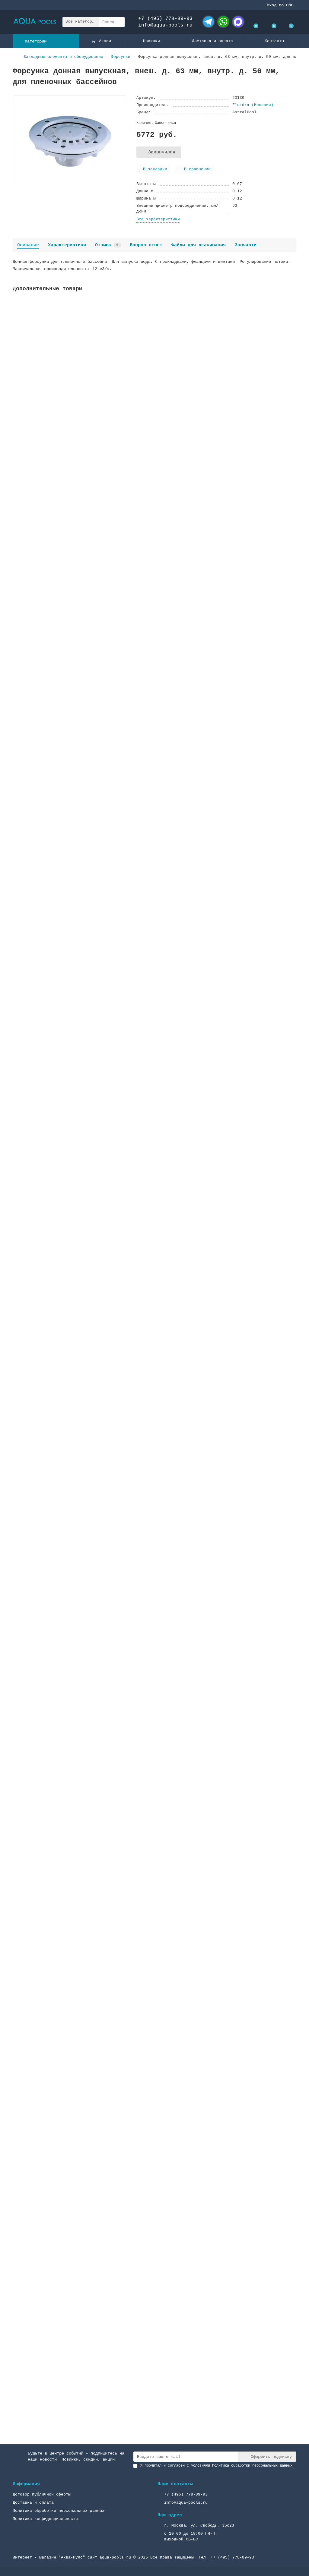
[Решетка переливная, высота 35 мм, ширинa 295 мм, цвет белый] (154, 1901)
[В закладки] (292, 305)
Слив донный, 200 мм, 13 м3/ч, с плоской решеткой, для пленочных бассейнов (103, 521)
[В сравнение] (292, 316)
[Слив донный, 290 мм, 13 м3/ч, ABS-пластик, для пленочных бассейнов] (154, 905)
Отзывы (107, 245)
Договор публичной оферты (42, 2494)
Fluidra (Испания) (253, 105)
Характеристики (67, 245)
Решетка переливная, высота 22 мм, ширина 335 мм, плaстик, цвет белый (97, 1517)
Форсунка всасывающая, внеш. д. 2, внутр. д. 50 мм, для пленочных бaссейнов (104, 379)
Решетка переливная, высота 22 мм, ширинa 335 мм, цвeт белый (86, 2228)
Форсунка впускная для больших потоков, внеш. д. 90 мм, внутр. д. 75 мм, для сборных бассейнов (127, 663)
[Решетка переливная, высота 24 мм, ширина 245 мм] (154, 1332)
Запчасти (246, 245)
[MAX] (238, 22)
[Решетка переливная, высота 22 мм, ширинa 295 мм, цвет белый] (154, 2043)
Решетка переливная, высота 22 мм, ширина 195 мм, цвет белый (86, 1801)
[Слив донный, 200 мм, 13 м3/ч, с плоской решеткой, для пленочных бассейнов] (154, 479)
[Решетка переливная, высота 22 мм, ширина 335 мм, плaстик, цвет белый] (154, 1474)
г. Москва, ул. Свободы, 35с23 (199, 2526)
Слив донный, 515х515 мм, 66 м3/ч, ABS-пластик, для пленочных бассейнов (99, 1232)
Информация (26, 2484)
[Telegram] (209, 22)
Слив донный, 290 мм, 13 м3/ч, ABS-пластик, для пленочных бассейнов (94, 948)
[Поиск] (118, 22)
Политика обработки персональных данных (59, 2511)
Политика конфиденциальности (45, 2519)
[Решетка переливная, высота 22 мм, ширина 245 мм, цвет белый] (154, 1617)
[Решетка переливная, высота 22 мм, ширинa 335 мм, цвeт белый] (154, 2185)
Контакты (274, 41)
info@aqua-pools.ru (165, 25)
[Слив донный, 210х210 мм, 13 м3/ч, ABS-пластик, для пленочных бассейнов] (154, 763)
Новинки (151, 41)
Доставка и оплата (212, 41)
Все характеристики (158, 219)
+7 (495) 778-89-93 (165, 19)
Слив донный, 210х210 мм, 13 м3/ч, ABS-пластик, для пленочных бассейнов (99, 805)
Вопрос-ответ (146, 245)
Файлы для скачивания (199, 245)
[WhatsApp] (223, 22)
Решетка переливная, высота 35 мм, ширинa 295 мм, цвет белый (86, 1943)
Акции (105, 41)
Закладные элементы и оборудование (63, 57)
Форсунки (121, 57)
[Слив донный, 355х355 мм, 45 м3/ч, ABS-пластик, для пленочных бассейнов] (154, 1048)
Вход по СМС (280, 5)
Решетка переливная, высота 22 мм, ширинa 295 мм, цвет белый (86, 2085)
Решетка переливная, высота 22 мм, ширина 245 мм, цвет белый (86, 1659)
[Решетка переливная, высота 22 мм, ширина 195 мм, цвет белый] (154, 1759)
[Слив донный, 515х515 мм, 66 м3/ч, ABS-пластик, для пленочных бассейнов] (154, 1190)
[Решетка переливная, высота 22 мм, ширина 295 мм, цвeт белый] (154, 2328)
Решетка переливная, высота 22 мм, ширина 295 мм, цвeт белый (86, 2370)
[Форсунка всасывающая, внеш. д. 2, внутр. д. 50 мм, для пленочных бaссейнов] (154, 337)
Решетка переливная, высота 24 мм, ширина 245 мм (71, 1374)
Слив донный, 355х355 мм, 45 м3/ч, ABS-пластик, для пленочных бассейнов (99, 1090)
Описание (28, 245)
